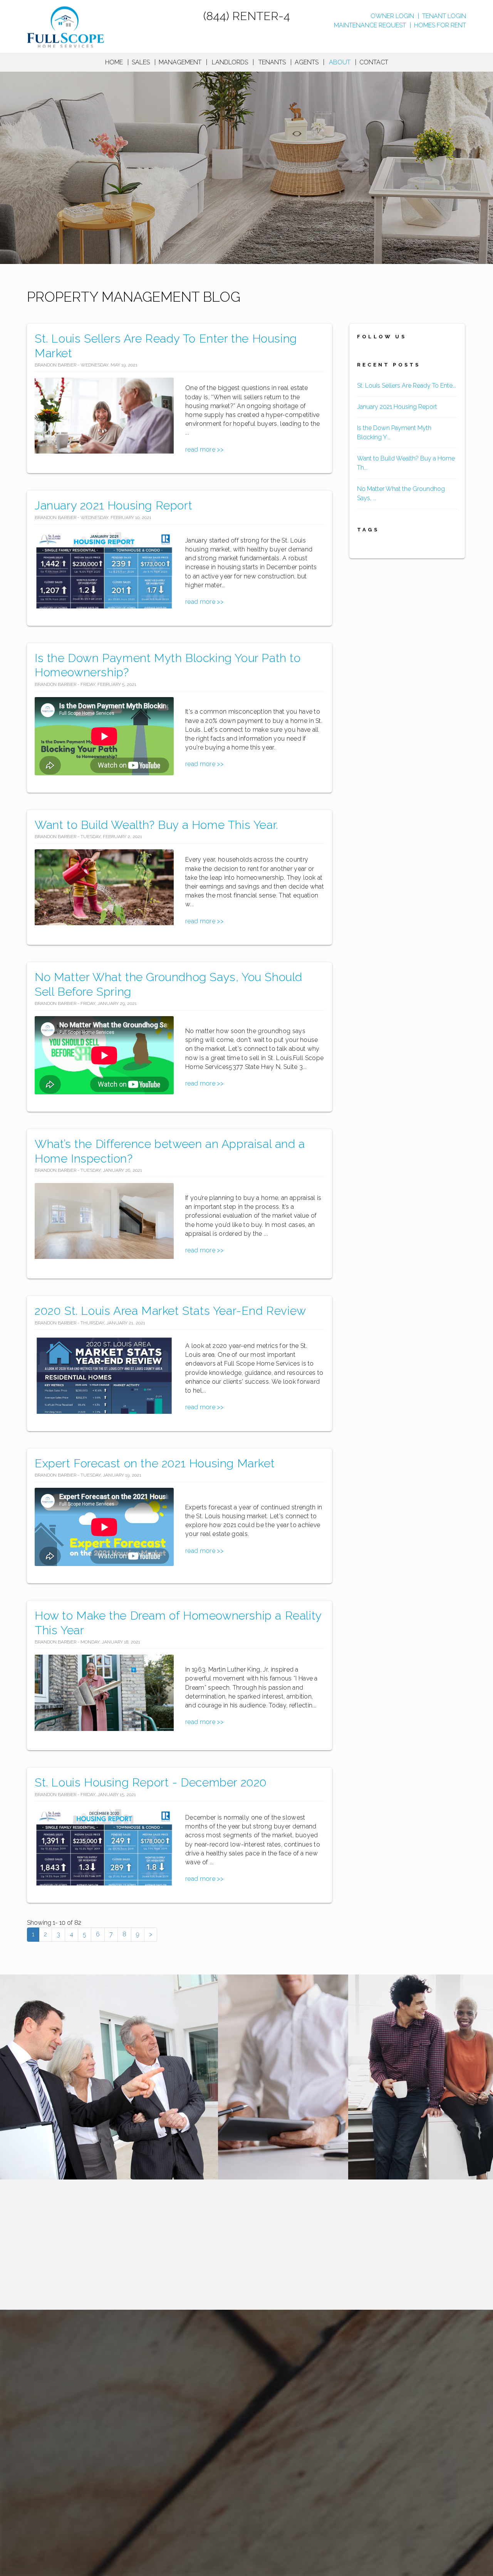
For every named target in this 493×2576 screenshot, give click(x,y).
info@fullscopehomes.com (297, 2507)
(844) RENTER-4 (247, 16)
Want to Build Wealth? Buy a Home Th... (406, 463)
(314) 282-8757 (445, 2378)
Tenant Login (444, 16)
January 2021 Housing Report (113, 505)
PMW (118, 2425)
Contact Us (227, 2425)
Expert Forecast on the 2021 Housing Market (155, 1463)
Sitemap (145, 2425)
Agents (307, 62)
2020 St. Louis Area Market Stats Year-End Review (170, 1311)
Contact (374, 62)
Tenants (272, 62)
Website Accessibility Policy (364, 2507)
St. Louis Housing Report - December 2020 (151, 1782)
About (340, 62)
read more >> (204, 449)
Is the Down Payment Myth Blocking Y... (394, 433)
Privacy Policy (184, 2425)
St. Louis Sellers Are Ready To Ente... (407, 386)
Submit (437, 2275)
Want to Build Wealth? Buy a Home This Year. (156, 825)
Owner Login (392, 16)
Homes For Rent (440, 25)
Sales (141, 62)
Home (114, 62)
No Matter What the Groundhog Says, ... (401, 493)
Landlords (230, 62)
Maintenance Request (370, 25)
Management (180, 62)
